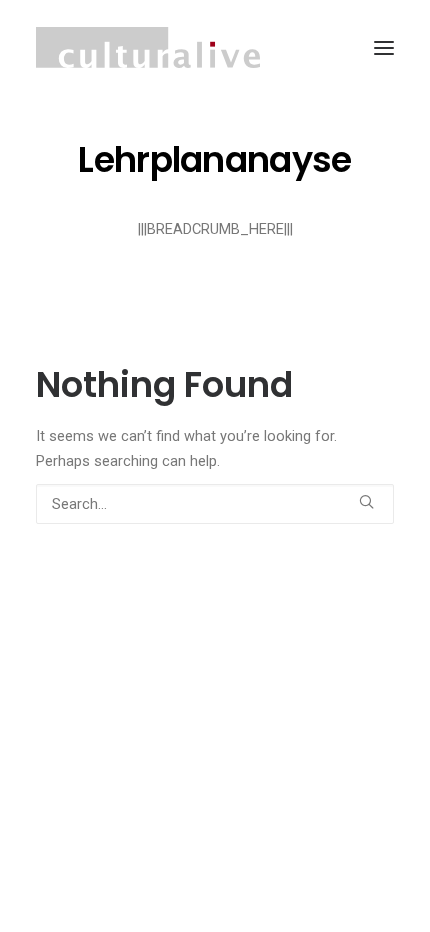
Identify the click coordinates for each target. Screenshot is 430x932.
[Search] (215, 504)
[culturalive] (148, 48)
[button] (384, 48)
